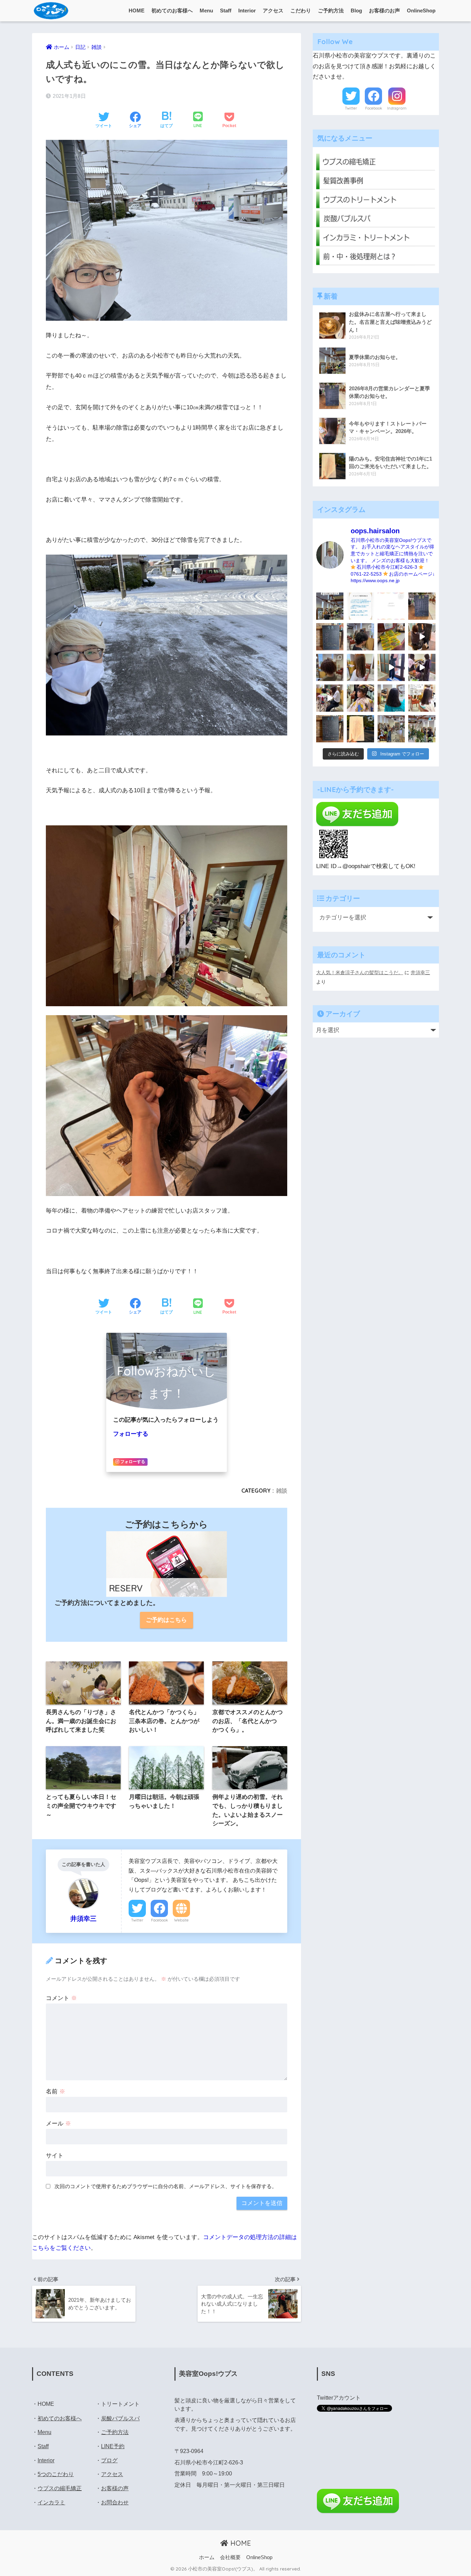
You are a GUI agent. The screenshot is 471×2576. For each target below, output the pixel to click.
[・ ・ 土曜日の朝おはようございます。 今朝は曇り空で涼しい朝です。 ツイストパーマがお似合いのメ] (330, 667)
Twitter (137, 1920)
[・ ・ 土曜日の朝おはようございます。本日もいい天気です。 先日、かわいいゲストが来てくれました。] (330, 698)
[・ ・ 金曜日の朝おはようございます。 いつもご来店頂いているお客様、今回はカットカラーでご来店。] (360, 667)
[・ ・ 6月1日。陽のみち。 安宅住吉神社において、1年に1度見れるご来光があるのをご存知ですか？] (360, 729)
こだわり (301, 11)
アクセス (273, 11)
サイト (55, 2156)
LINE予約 (113, 2446)
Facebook (159, 1920)
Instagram (397, 108)
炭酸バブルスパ (120, 2418)
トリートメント (120, 2404)
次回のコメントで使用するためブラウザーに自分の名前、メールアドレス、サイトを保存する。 (166, 2186)
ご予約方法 (331, 11)
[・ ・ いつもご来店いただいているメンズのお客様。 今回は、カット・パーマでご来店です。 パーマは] (360, 637)
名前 (56, 2091)
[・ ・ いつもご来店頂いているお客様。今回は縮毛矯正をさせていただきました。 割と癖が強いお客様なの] (391, 698)
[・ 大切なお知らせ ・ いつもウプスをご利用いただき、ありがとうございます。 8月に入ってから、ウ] (391, 606)
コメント (61, 1998)
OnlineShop (421, 11)
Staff (226, 11)
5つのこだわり (56, 2474)
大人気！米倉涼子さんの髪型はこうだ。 (360, 972)
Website (181, 1920)
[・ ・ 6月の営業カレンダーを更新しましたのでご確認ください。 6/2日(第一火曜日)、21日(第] (330, 729)
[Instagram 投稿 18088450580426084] (360, 606)
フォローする (131, 1434)
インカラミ (51, 2502)
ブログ (109, 2460)
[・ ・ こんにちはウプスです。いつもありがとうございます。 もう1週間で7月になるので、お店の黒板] (422, 637)
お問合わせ (115, 2502)
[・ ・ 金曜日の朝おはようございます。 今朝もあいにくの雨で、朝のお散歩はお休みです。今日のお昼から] (422, 729)
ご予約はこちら (166, 1620)
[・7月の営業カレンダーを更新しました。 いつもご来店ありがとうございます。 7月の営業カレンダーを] (330, 637)
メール (58, 2124)
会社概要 (230, 2557)
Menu (206, 11)
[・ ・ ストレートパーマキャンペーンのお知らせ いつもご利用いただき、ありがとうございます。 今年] (422, 698)
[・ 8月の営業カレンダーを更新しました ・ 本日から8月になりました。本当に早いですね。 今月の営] (422, 606)
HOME (137, 11)
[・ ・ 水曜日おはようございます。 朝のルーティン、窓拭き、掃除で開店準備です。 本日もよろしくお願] (391, 667)
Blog (356, 11)
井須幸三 (420, 972)
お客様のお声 (384, 11)
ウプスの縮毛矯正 (60, 2488)
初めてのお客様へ (172, 11)
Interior (247, 11)
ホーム (207, 2557)
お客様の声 (115, 2488)
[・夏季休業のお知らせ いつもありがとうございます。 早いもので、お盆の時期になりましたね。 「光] (330, 606)
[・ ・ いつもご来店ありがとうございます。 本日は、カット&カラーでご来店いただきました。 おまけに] (422, 667)
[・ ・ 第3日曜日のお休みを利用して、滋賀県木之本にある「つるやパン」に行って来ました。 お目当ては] (391, 637)
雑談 (282, 1491)
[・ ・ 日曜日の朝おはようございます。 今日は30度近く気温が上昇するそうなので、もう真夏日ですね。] (391, 729)
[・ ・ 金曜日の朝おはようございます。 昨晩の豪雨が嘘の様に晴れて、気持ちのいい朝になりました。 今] (360, 698)
